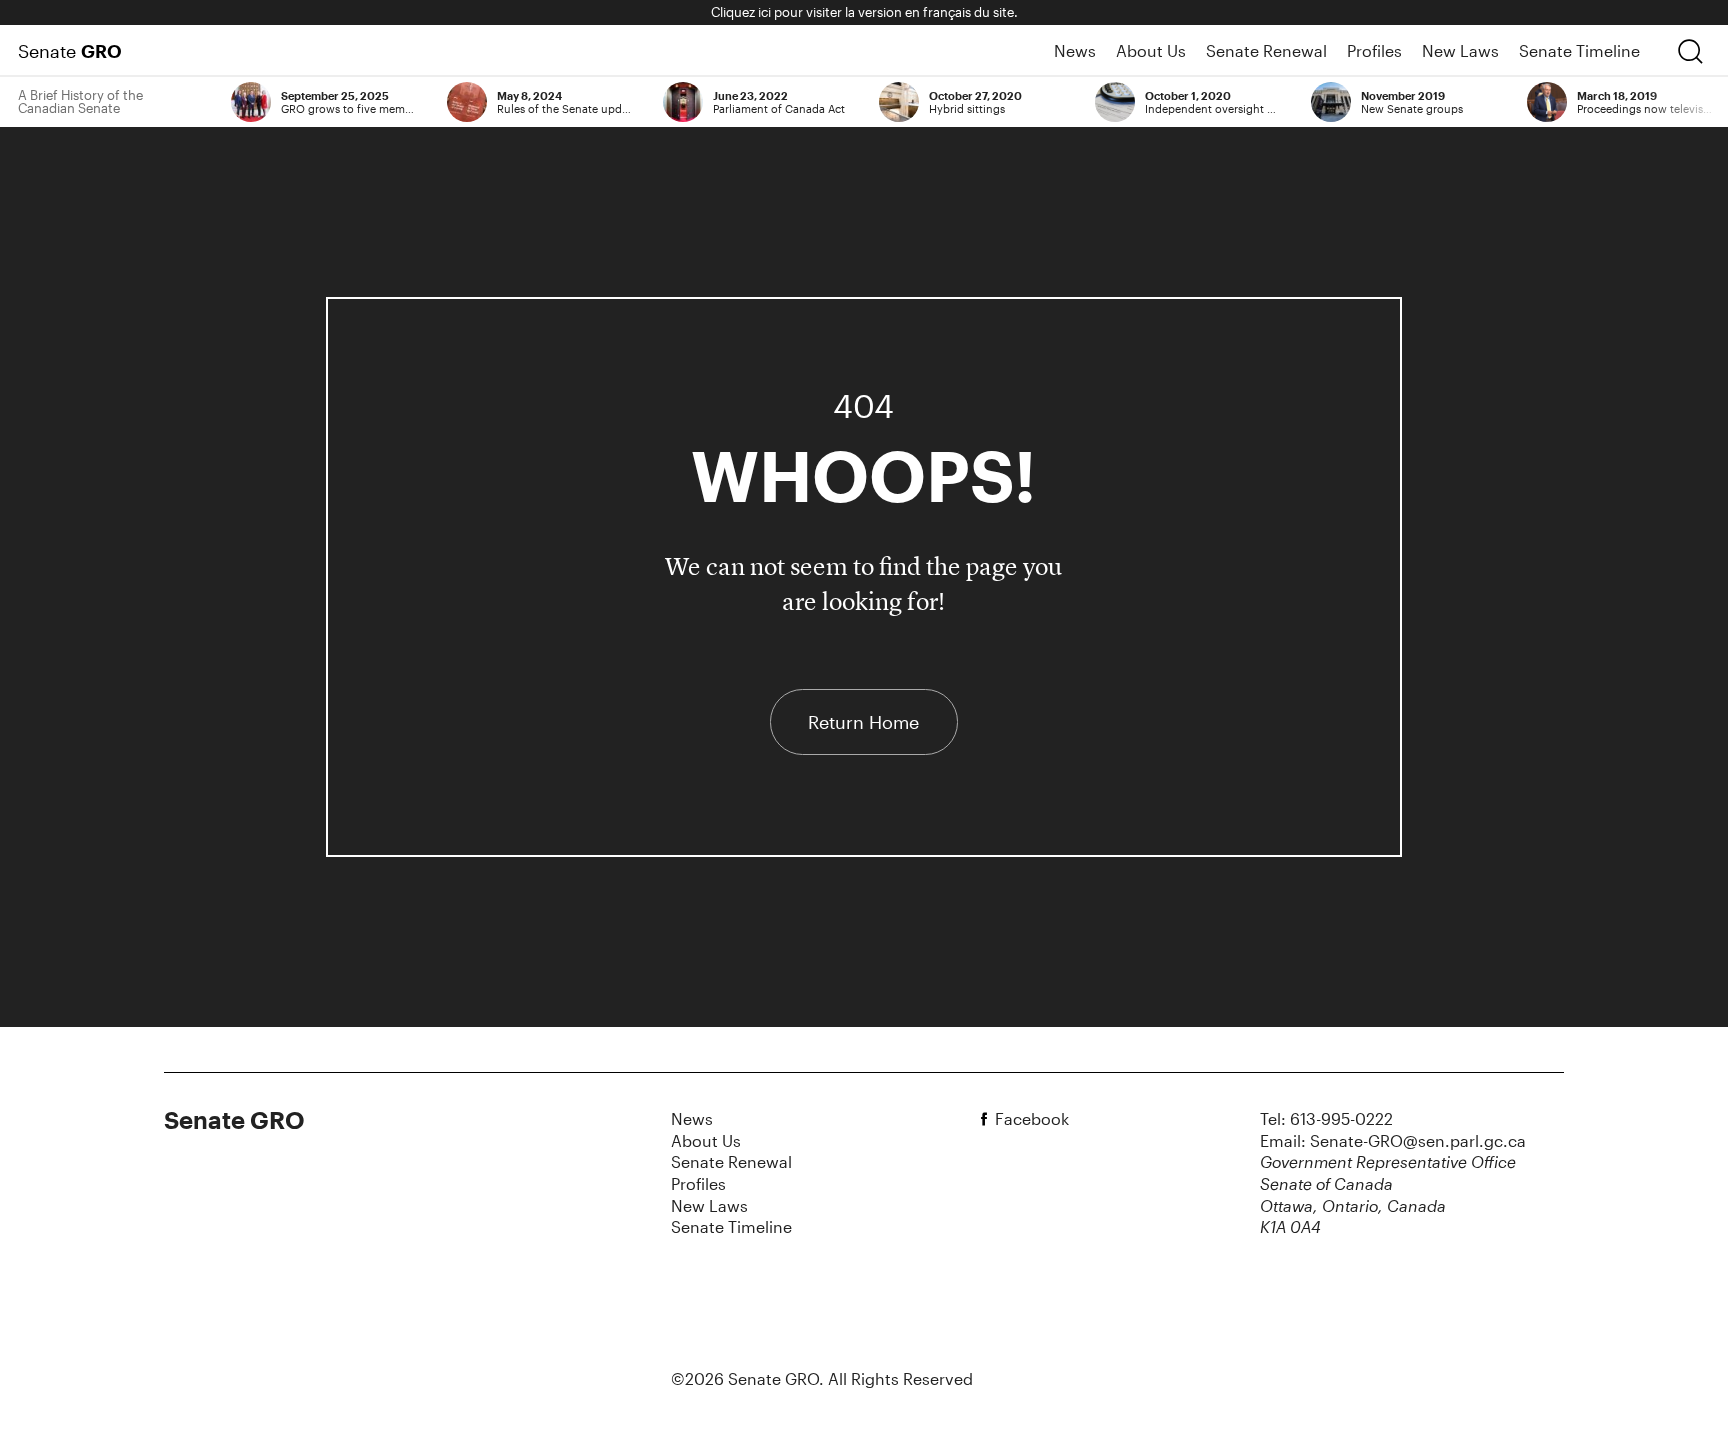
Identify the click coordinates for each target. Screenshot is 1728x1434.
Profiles (1374, 50)
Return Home (863, 722)
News (1075, 50)
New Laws (1460, 50)
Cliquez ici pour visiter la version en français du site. (864, 12)
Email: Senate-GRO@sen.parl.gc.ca (1393, 1140)
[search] (1690, 51)
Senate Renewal (1266, 50)
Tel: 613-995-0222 (1326, 1118)
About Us (1151, 50)
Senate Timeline (1579, 50)
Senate (70, 51)
